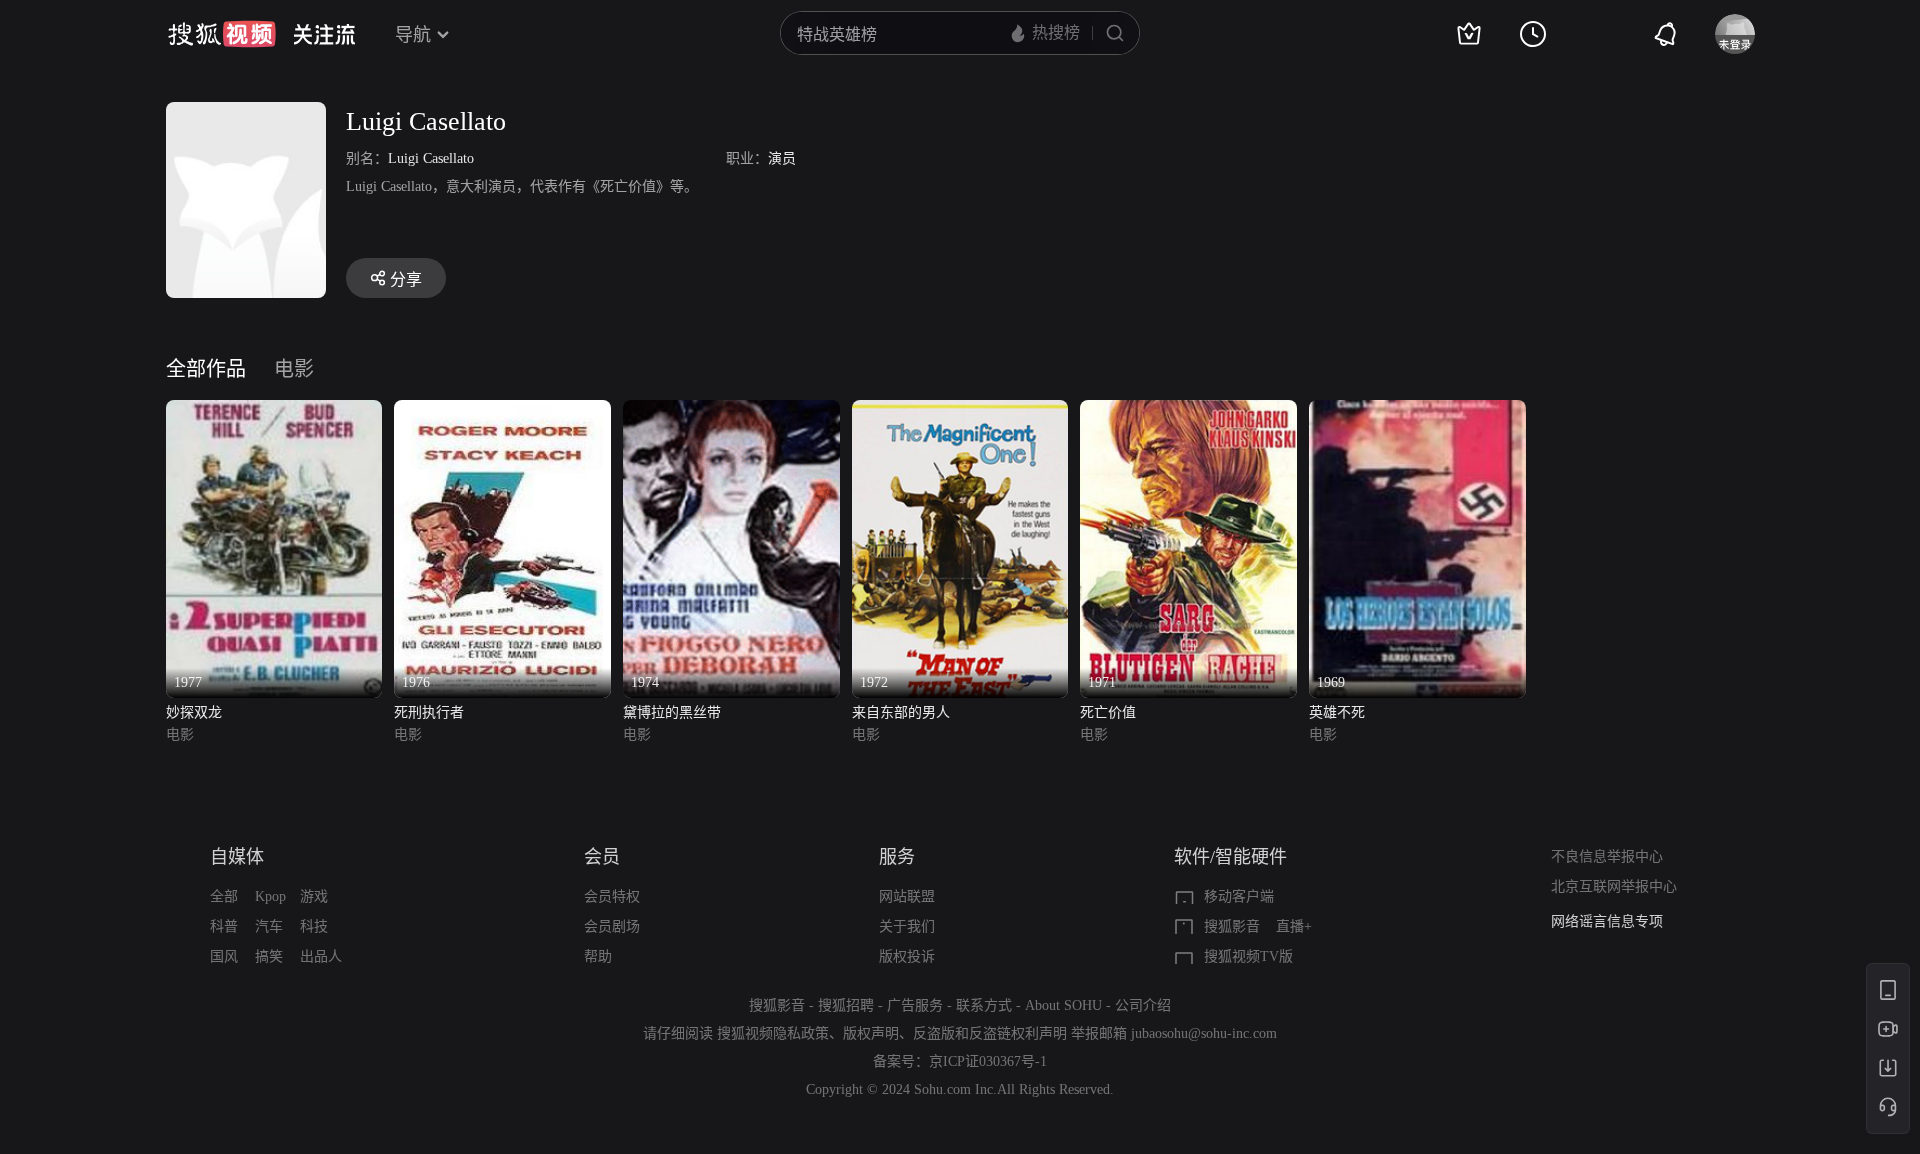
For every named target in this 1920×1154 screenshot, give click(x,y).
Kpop (270, 896)
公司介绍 (1143, 1005)
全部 (224, 896)
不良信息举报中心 (1607, 856)
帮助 (598, 956)
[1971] (1188, 411)
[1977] (274, 411)
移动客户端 (1239, 896)
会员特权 (612, 896)
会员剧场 (612, 926)
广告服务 (915, 1005)
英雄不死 (1337, 712)
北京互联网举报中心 (1614, 886)
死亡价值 (1108, 712)
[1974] (731, 411)
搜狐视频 (222, 34)
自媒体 (237, 857)
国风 (224, 956)
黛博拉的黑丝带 (672, 712)
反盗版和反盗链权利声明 (990, 1033)
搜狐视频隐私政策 (773, 1033)
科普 (224, 926)
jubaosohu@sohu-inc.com (1204, 1033)
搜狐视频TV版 (1248, 956)
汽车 (269, 926)
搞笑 (269, 956)
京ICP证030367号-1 (988, 1061)
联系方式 (984, 1005)
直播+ (1294, 926)
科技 (314, 926)
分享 (406, 279)
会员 (602, 857)
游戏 (314, 896)
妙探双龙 (194, 712)
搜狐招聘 (846, 1005)
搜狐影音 (1232, 926)
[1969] (1417, 411)
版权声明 (871, 1033)
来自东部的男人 (901, 712)
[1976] (502, 411)
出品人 (321, 956)
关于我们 (907, 926)
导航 (413, 35)
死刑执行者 (429, 712)
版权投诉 (907, 956)
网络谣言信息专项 (1607, 921)
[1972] (960, 411)
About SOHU (1063, 1005)
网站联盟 (907, 896)
